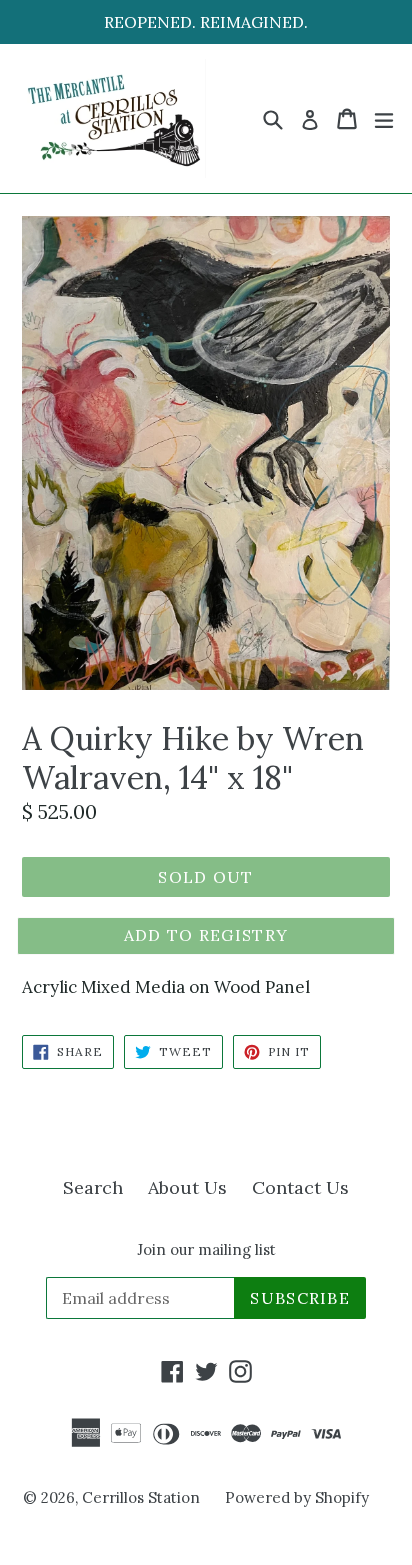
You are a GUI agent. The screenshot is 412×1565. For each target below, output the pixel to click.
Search (93, 1187)
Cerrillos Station (141, 1497)
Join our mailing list (206, 1250)
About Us (187, 1187)
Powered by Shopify (297, 1497)
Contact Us (300, 1187)
